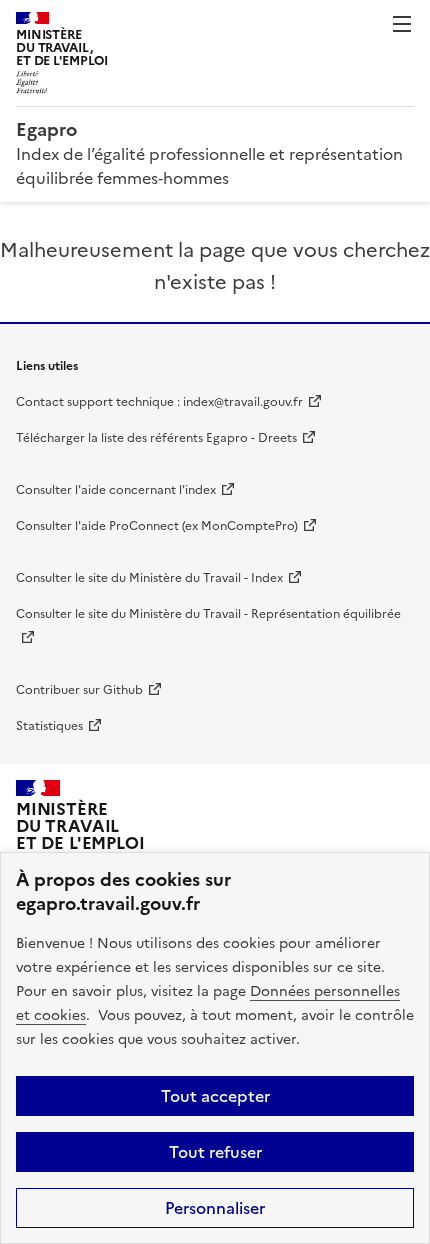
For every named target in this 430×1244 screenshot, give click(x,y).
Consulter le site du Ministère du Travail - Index (149, 578)
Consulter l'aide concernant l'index (116, 490)
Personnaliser (215, 1208)
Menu (402, 24)
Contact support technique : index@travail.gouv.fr (159, 402)
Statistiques (49, 726)
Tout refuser (215, 1152)
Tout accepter (215, 1096)
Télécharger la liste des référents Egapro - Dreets (156, 438)
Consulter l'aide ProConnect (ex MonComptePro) (157, 526)
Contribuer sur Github (79, 690)
